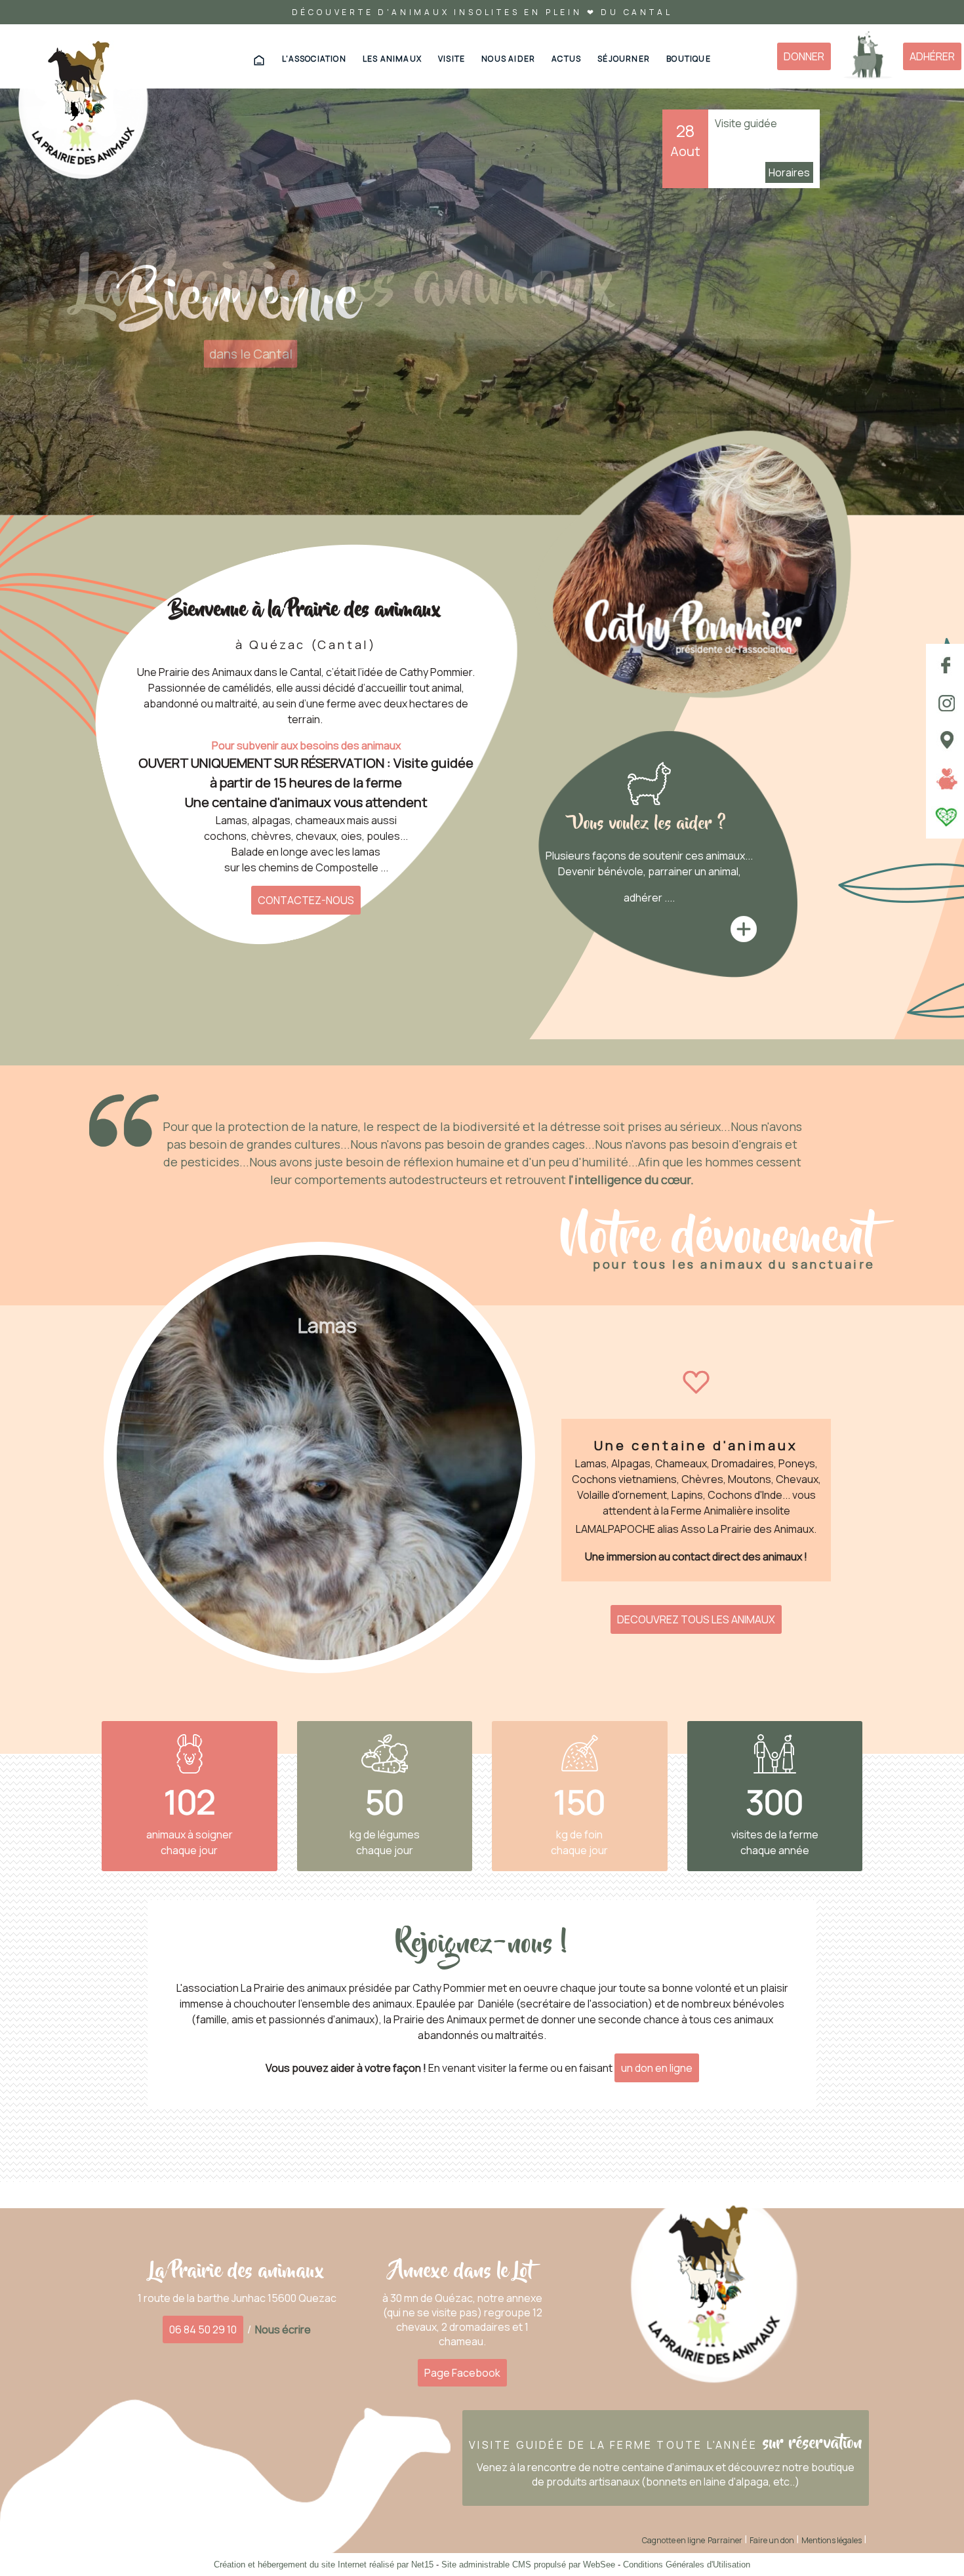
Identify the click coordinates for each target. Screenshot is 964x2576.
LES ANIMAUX (392, 59)
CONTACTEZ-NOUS (306, 900)
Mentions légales (832, 2540)
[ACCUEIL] (259, 60)
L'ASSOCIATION (314, 59)
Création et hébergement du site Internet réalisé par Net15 (324, 2565)
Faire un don (772, 2540)
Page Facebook (462, 2373)
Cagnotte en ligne (673, 2540)
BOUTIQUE (689, 59)
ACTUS (566, 59)
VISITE (452, 59)
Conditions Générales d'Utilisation (687, 2565)
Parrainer (725, 2540)
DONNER (804, 56)
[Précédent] (136, 1447)
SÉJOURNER (624, 59)
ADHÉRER (932, 56)
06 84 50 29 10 (203, 2329)
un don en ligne (657, 2068)
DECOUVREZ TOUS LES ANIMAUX (696, 1619)
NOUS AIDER (508, 59)
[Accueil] (83, 108)
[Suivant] (502, 1447)
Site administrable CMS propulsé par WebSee (528, 2565)
